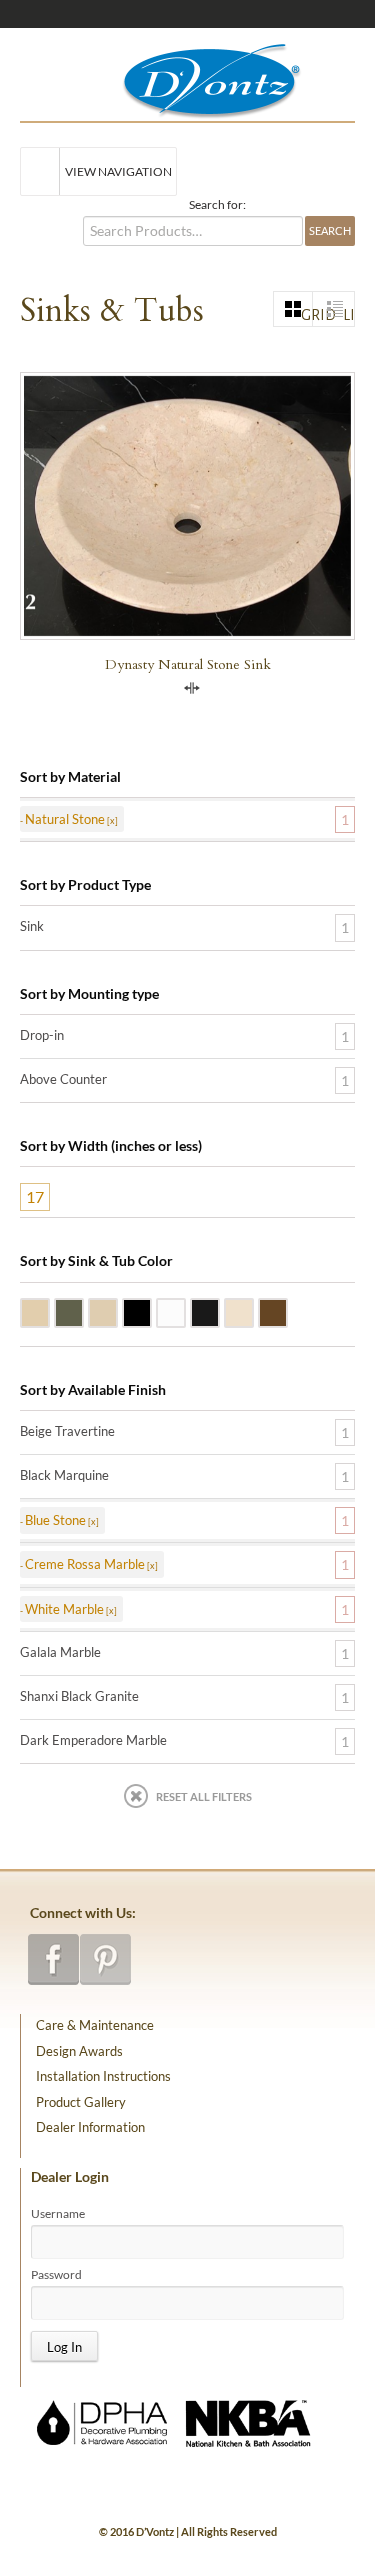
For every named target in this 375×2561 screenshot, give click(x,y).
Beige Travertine (49, 1311)
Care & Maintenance (95, 2025)
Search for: (217, 205)
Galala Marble (117, 1311)
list (348, 315)
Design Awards (79, 2051)
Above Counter (63, 1079)
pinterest (105, 1959)
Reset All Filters (204, 1796)
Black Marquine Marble (219, 1311)
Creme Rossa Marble (253, 1311)
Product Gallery (81, 2102)
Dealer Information (90, 2127)
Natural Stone (65, 819)
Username (58, 2214)
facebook (53, 1959)
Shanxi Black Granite (151, 1311)
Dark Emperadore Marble (287, 1311)
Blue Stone (83, 1311)
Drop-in (42, 1035)
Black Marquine (64, 1475)
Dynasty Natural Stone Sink (188, 664)
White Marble (185, 1311)
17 (35, 1196)
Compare (192, 688)
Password (56, 2275)
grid (307, 315)
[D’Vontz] (194, 76)
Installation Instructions (103, 2076)
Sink (32, 926)
